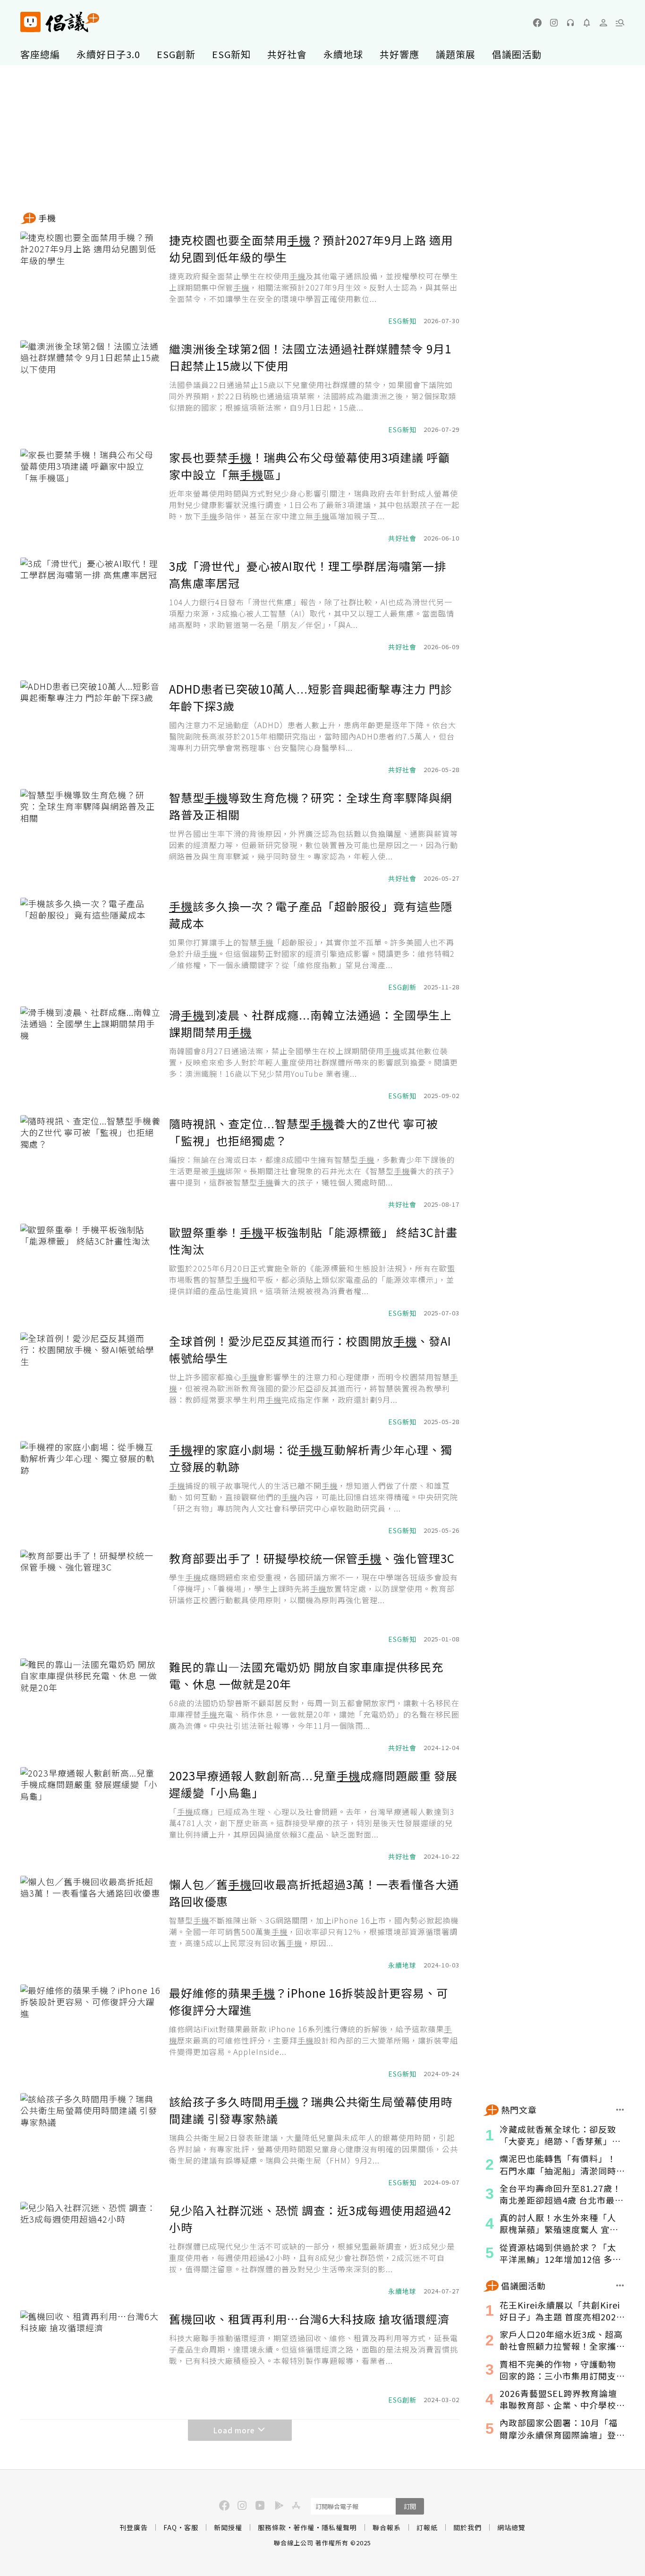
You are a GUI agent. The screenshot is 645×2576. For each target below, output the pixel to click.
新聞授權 (228, 2527)
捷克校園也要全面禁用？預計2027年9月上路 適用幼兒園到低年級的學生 (311, 248)
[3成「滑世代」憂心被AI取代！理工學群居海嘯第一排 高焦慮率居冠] (91, 605)
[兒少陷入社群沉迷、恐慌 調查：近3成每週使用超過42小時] (91, 2249)
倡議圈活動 (517, 54)
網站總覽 (511, 2527)
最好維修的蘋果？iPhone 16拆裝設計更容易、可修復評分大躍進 (309, 2001)
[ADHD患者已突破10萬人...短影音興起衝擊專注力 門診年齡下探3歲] (91, 728)
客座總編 (40, 54)
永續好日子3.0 (108, 54)
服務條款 (272, 2527)
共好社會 (287, 54)
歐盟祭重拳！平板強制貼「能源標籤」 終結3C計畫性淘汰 (313, 1241)
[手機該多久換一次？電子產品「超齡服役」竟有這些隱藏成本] (91, 945)
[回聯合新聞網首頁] (30, 22)
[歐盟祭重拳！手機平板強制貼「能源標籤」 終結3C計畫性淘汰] (91, 1271)
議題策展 (456, 54)
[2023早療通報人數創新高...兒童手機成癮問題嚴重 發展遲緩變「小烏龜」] (91, 1814)
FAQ (170, 2527)
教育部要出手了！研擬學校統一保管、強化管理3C (312, 1558)
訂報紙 (427, 2527)
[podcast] (570, 23)
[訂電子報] (587, 23)
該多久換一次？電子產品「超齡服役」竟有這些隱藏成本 (311, 914)
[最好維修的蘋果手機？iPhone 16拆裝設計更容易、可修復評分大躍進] (91, 2032)
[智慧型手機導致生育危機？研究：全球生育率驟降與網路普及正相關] (91, 836)
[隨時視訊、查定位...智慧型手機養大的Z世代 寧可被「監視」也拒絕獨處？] (91, 1162)
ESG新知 (231, 54)
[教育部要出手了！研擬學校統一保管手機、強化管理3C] (91, 1597)
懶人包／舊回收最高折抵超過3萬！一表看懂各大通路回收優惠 (314, 1893)
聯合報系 (387, 2527)
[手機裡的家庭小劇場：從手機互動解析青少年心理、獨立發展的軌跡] (91, 1488)
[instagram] (554, 23)
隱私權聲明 (339, 2527)
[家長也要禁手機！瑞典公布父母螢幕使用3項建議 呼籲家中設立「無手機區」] (91, 496)
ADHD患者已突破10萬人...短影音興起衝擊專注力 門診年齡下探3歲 (311, 697)
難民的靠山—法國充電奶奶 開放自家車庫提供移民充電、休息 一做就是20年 (306, 1675)
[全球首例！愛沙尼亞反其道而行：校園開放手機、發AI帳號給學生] (91, 1380)
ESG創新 (176, 54)
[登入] (603, 23)
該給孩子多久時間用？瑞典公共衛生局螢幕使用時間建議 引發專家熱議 (311, 2110)
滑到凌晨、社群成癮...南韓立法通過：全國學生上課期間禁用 (310, 1023)
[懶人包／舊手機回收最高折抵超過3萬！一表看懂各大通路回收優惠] (91, 1923)
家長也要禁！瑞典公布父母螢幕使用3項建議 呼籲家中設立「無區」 (310, 466)
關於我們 (467, 2527)
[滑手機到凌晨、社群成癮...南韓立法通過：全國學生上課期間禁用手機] (91, 1054)
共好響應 (399, 54)
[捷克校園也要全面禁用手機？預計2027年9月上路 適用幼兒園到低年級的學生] (91, 279)
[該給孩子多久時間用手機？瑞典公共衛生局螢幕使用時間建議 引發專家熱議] (91, 2140)
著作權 (304, 2527)
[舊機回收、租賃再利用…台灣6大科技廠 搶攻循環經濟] (91, 2358)
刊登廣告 (134, 2527)
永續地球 (343, 54)
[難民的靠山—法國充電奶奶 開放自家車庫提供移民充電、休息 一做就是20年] (91, 1706)
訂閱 (410, 2506)
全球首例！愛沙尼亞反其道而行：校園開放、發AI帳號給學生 (310, 1349)
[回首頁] (60, 22)
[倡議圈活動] (620, 2285)
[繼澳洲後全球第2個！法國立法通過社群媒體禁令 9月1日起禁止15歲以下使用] (91, 387)
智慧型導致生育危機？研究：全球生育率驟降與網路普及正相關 (311, 806)
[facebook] (537, 23)
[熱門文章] (620, 2110)
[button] (620, 23)
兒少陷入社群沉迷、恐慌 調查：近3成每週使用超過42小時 (310, 2219)
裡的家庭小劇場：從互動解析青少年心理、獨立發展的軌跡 (311, 1458)
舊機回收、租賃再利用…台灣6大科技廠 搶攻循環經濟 (309, 2319)
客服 (191, 2527)
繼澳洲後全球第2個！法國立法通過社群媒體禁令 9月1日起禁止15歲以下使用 (310, 357)
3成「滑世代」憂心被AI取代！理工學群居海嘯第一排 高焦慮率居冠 (308, 574)
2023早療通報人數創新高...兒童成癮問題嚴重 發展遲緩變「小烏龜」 (313, 1784)
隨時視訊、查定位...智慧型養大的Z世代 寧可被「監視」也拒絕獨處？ (304, 1132)
